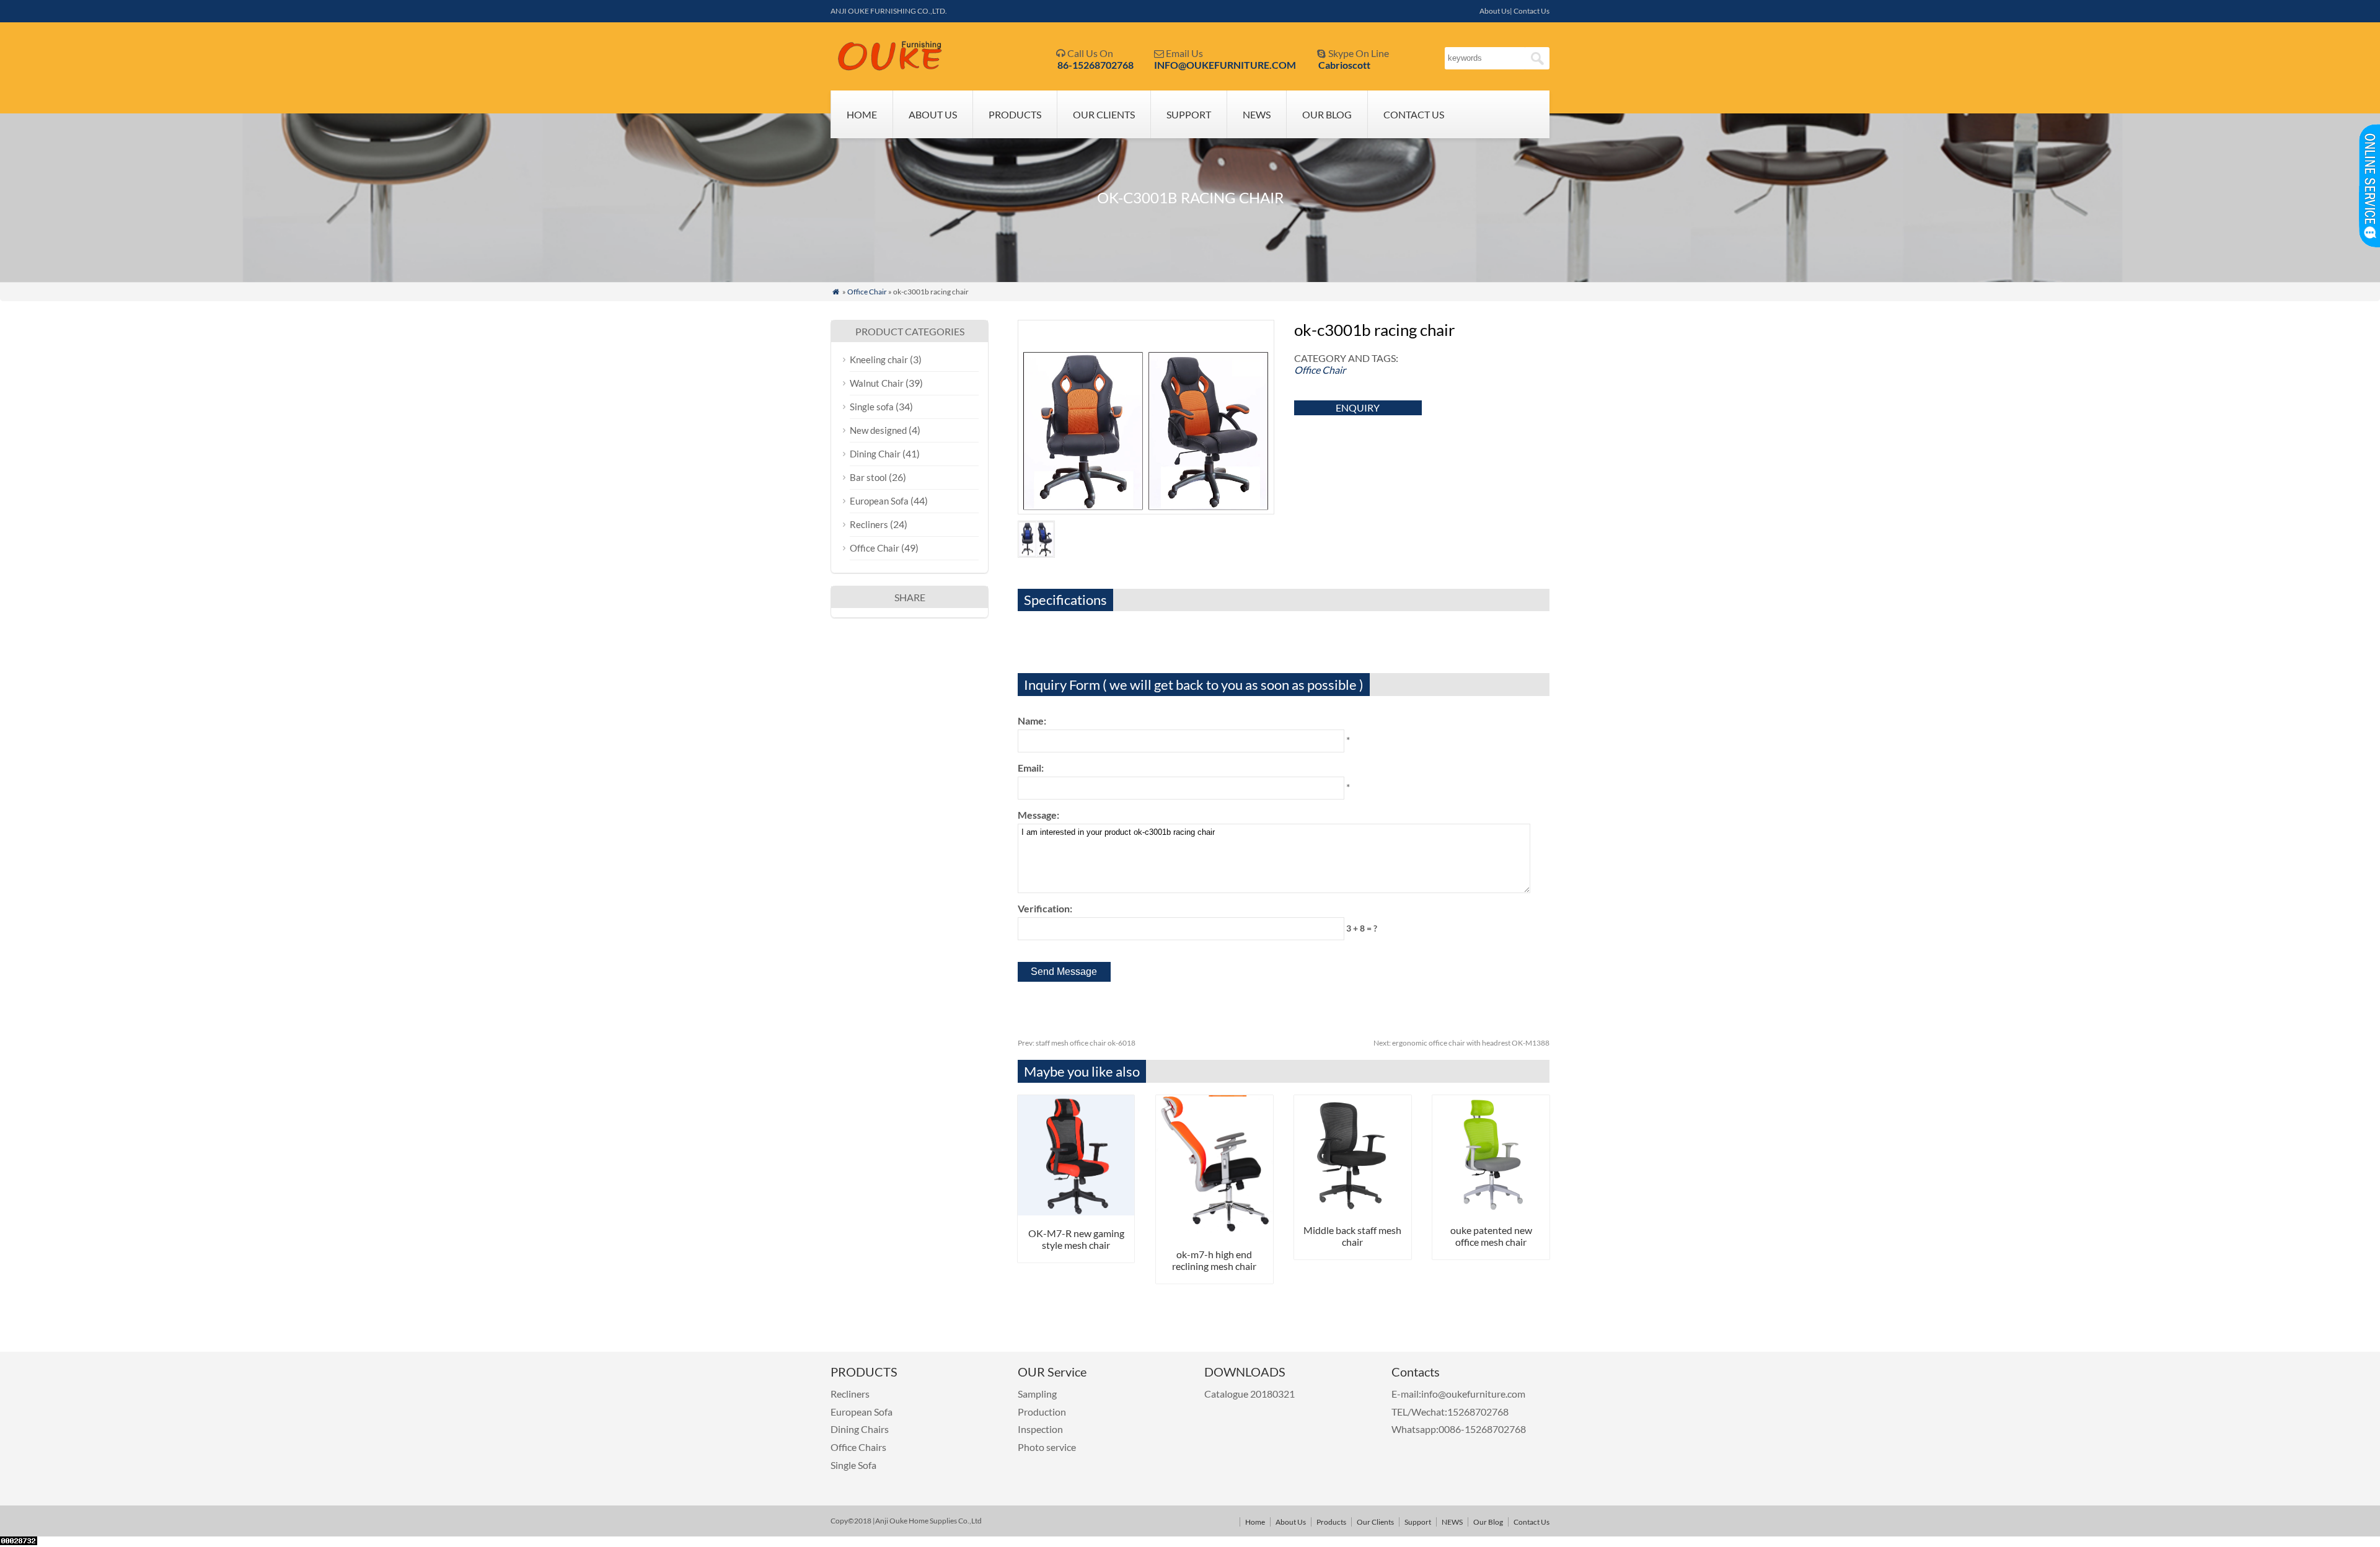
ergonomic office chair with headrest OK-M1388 (1461, 1043)
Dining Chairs (860, 1429)
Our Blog (1327, 114)
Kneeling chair (879, 359)
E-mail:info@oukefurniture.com (1458, 1394)
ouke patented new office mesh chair (1491, 1236)
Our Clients (1104, 114)
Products (1015, 114)
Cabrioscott (1344, 65)
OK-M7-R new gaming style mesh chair (1076, 1239)
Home (862, 114)
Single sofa (872, 407)
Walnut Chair (877, 383)
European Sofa (879, 501)
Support (1189, 114)
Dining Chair (875, 454)
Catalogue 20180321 (1250, 1394)
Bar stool (868, 477)
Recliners (869, 524)
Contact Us (1414, 114)
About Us (933, 114)
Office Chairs (858, 1447)
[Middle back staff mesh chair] (1353, 1208)
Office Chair (867, 292)
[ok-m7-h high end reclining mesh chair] (1214, 1232)
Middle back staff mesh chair (1352, 1236)
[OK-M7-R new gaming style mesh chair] (1076, 1211)
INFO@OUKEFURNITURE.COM (1225, 65)
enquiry (1358, 408)
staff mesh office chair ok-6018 (1077, 1043)
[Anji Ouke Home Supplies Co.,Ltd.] (890, 68)
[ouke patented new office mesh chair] (1491, 1208)
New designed (878, 430)
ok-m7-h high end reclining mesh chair (1214, 1260)
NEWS (1257, 114)
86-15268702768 (1095, 65)
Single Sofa (853, 1465)
